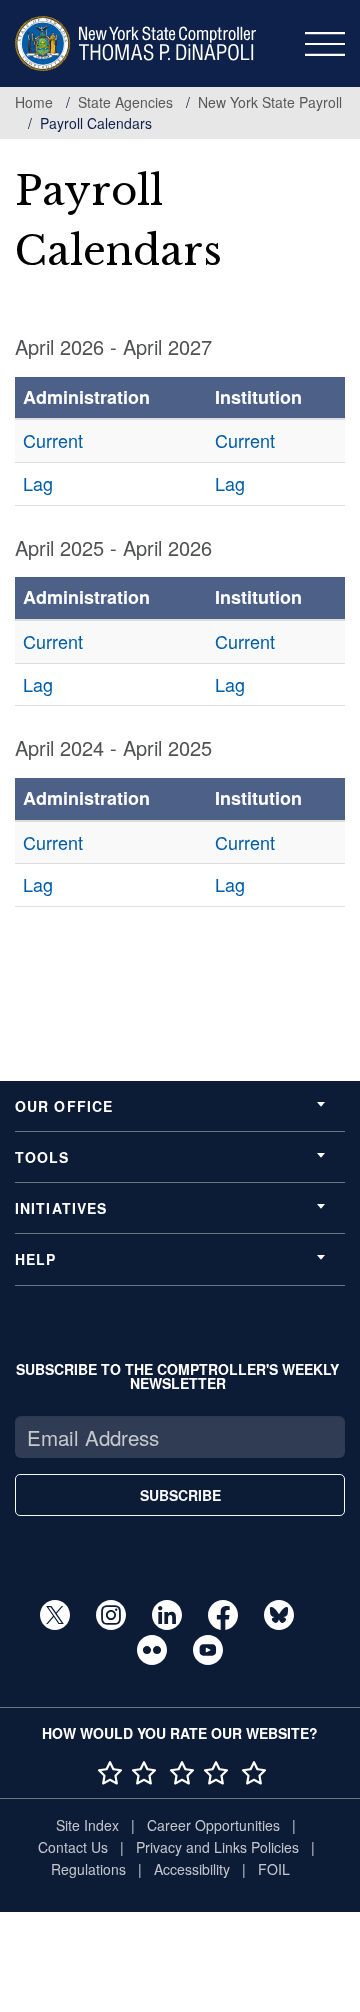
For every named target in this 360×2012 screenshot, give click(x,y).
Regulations (88, 1869)
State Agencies (125, 102)
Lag (38, 483)
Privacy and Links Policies (217, 1847)
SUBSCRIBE (180, 1495)
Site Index (87, 1825)
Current (53, 440)
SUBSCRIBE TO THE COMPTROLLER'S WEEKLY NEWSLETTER (177, 1376)
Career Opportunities (213, 1825)
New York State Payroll (270, 102)
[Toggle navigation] (325, 44)
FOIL (274, 1869)
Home (34, 102)
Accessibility (192, 1869)
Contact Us (73, 1847)
